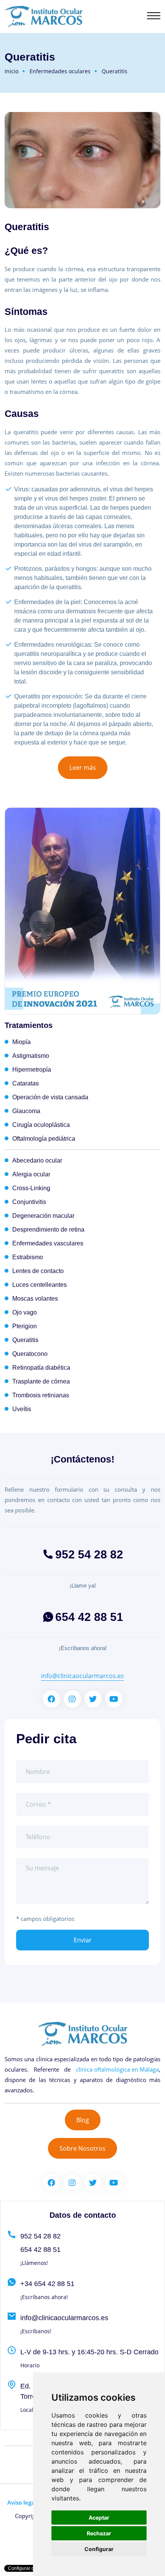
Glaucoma (26, 1111)
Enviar (83, 1940)
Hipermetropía (32, 1070)
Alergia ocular (31, 1174)
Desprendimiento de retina (48, 1230)
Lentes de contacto (38, 1271)
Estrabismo (28, 1257)
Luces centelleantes (40, 1285)
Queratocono (30, 1354)
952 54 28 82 (89, 1554)
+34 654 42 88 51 (47, 2284)
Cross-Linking (31, 1188)
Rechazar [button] (99, 2533)
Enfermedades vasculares (48, 1243)
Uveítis (22, 1409)
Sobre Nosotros (82, 2148)
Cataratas (26, 1083)
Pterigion (25, 1326)
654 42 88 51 (89, 1617)
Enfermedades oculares (60, 71)
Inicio (12, 71)
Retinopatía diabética (41, 1368)
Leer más (83, 768)
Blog (83, 2120)
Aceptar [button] (99, 2518)
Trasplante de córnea (41, 1381)
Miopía (21, 1042)
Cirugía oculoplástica (41, 1125)
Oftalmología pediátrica (44, 1139)
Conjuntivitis (29, 1202)
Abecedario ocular (37, 1160)
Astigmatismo (31, 1056)
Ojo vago (25, 1312)
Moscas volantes (35, 1299)
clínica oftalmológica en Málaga (117, 2069)
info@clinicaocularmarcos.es (82, 1676)
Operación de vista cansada (50, 1097)
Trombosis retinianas (41, 1395)
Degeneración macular (43, 1216)
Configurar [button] (99, 2549)
